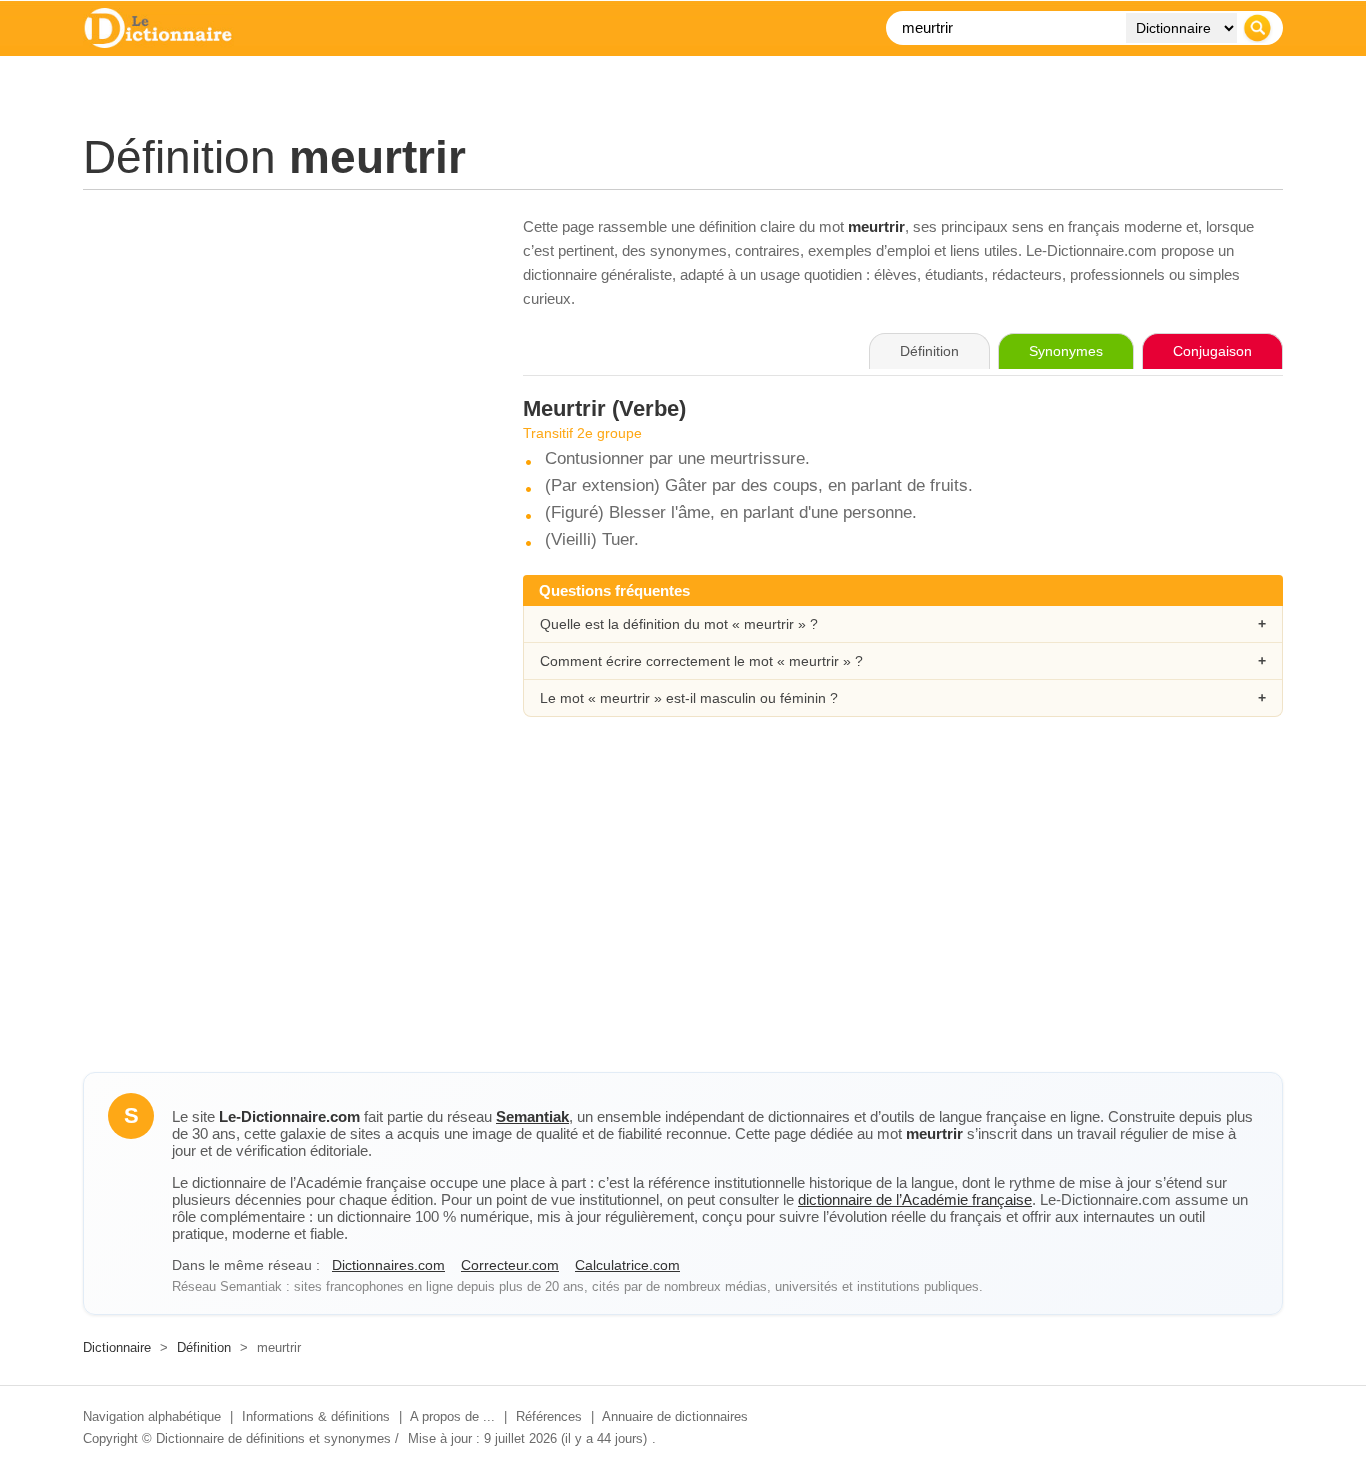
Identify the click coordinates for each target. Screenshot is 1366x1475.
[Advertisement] (283, 355)
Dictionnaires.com (388, 1265)
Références (549, 1416)
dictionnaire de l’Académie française (915, 1199)
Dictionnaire (117, 1347)
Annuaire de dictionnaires (675, 1416)
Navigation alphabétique (152, 1416)
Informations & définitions (316, 1416)
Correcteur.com (510, 1265)
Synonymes (1066, 351)
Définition (204, 1347)
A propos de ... (452, 1416)
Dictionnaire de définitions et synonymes (273, 1438)
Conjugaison (1212, 351)
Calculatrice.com (627, 1265)
